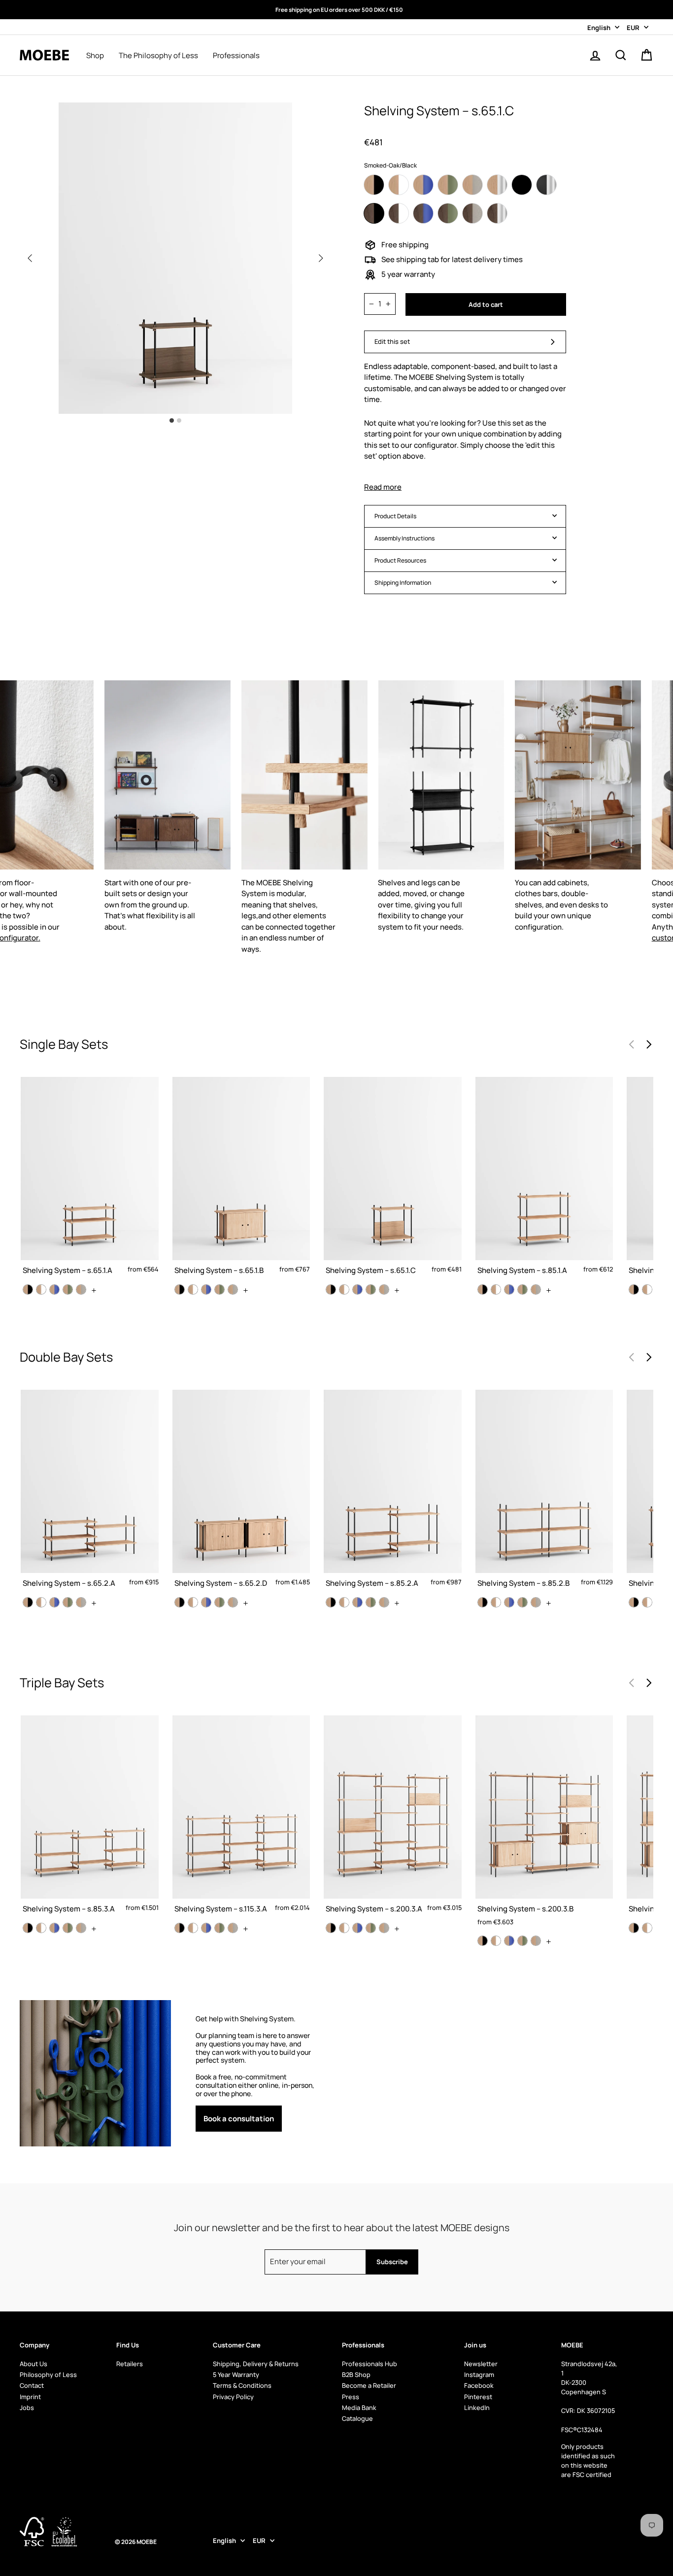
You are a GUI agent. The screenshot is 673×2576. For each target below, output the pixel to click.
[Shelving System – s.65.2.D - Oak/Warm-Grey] (233, 1602)
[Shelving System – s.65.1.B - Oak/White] (193, 1289)
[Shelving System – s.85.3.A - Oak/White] (41, 1928)
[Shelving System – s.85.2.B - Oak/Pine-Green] (522, 1602)
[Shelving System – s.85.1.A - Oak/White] (496, 1289)
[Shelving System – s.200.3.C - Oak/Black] (634, 1928)
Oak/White (399, 185)
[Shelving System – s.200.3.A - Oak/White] (344, 1928)
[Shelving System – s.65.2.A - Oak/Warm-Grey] (81, 1602)
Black (522, 185)
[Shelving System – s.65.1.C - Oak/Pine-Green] (371, 1289)
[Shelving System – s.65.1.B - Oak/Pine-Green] (219, 1289)
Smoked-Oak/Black (374, 213)
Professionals (236, 56)
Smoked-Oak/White (399, 213)
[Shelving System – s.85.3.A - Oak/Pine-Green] (68, 1928)
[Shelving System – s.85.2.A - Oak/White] (344, 1602)
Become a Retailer (369, 2385)
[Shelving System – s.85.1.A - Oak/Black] (483, 1289)
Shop (95, 56)
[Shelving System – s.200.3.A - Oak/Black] (331, 1928)
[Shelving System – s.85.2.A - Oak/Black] (331, 1602)
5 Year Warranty (236, 2375)
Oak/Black (374, 185)
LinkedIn (477, 2408)
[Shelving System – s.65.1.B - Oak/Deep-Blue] (206, 1289)
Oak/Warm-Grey (472, 185)
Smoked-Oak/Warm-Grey (472, 213)
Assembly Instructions (404, 538)
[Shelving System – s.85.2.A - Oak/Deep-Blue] (357, 1602)
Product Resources (400, 560)
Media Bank (359, 2408)
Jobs (27, 2408)
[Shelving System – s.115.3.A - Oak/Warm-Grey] (233, 1928)
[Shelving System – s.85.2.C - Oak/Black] (634, 1602)
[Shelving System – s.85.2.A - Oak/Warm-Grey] (384, 1602)
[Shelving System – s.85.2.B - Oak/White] (496, 1602)
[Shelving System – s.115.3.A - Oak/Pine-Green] (219, 1928)
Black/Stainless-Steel (546, 185)
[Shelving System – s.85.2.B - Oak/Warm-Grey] (536, 1602)
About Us (34, 2364)
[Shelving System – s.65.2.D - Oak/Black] (180, 1602)
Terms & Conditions (242, 2385)
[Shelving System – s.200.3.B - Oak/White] (496, 1941)
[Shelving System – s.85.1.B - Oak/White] (647, 1289)
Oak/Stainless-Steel (497, 185)
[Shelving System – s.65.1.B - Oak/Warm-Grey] (233, 1289)
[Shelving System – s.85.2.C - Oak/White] (647, 1602)
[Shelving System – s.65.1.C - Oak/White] (344, 1289)
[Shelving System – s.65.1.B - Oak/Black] (180, 1289)
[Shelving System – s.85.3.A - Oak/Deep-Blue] (54, 1928)
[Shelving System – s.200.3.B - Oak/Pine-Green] (522, 1941)
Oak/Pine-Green (448, 185)
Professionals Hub (370, 2364)
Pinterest (478, 2397)
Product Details (395, 516)
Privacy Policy (233, 2397)
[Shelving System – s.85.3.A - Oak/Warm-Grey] (81, 1928)
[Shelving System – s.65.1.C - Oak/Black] (331, 1289)
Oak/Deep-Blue (423, 185)
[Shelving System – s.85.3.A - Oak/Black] (28, 1928)
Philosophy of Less (48, 2375)
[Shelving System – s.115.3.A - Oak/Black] (180, 1928)
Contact (32, 2385)
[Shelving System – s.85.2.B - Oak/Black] (483, 1602)
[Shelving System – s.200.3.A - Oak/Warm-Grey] (384, 1928)
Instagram (479, 2375)
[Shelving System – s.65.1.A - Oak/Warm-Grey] (81, 1289)
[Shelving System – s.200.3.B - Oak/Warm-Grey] (536, 1941)
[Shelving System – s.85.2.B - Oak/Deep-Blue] (509, 1602)
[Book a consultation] (256, 2073)
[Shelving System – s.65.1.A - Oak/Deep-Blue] (54, 1289)
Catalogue (357, 2418)
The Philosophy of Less (158, 56)
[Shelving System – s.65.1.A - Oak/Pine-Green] (68, 1289)
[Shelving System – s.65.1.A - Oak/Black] (28, 1289)
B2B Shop (356, 2375)
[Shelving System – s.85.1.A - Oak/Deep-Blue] (509, 1289)
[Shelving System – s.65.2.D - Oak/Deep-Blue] (206, 1602)
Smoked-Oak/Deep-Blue (423, 213)
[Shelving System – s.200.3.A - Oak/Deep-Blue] (357, 1928)
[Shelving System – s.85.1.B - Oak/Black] (634, 1289)
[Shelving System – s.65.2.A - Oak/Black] (28, 1602)
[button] (321, 258)
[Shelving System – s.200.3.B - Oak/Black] (483, 1941)
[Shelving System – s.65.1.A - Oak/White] (41, 1289)
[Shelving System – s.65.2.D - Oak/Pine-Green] (219, 1602)
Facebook (479, 2385)
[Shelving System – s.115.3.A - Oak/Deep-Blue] (206, 1928)
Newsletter (481, 2364)
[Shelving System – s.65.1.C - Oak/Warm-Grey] (384, 1289)
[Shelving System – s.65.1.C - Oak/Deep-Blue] (357, 1289)
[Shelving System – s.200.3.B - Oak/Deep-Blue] (509, 1941)
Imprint (30, 2397)
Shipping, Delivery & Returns (256, 2364)
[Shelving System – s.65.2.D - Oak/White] (193, 1602)
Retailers (130, 2364)
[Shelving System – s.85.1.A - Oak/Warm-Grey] (536, 1289)
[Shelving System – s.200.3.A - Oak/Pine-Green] (371, 1928)
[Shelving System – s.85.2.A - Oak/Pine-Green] (371, 1602)
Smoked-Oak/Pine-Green (448, 213)
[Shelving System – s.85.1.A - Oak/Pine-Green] (522, 1289)
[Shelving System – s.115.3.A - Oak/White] (193, 1928)
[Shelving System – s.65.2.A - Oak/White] (41, 1602)
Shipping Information (403, 583)
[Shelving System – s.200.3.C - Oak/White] (647, 1928)
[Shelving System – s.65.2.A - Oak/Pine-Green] (68, 1602)
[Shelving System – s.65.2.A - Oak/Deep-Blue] (54, 1602)
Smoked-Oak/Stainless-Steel (497, 213)
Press (351, 2397)
